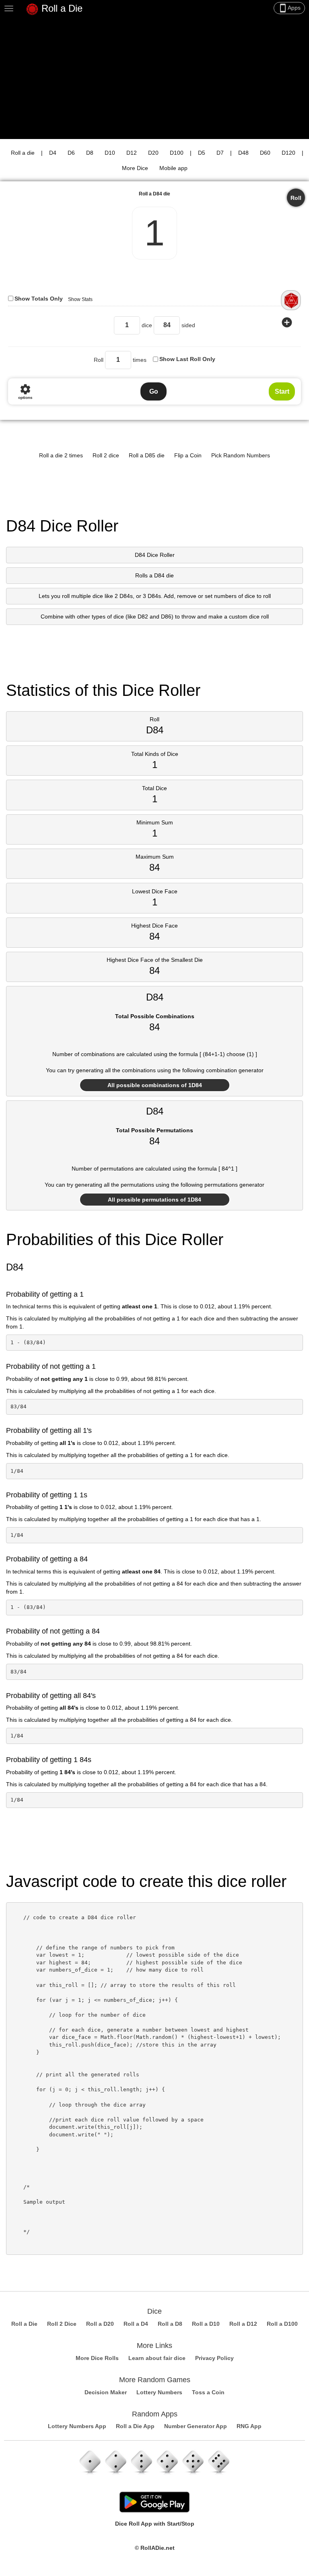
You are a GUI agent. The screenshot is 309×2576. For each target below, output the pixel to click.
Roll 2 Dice (62, 2324)
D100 (177, 153)
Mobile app (173, 168)
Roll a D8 (170, 2324)
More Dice (135, 168)
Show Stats (80, 299)
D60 (265, 153)
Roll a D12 (243, 2324)
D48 (243, 153)
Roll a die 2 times (61, 455)
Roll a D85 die (147, 455)
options (25, 391)
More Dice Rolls (97, 2358)
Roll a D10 (206, 2324)
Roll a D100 (282, 2324)
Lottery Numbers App (77, 2426)
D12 (132, 153)
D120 (288, 153)
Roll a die (23, 153)
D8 (90, 153)
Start (282, 391)
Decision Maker (106, 2392)
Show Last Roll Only (187, 359)
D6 (71, 153)
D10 (110, 153)
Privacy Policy (214, 2358)
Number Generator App (196, 2426)
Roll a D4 (136, 2324)
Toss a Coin (208, 2392)
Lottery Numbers (159, 2392)
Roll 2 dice (106, 455)
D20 (153, 153)
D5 (202, 153)
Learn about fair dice (157, 2358)
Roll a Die (61, 8)
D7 (220, 153)
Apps (289, 8)
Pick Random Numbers (241, 455)
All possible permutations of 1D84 (154, 1200)
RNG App (249, 2426)
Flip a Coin (188, 455)
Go (154, 391)
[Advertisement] (154, 79)
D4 (53, 153)
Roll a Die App (135, 2426)
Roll (296, 198)
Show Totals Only (39, 299)
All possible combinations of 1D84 (155, 1085)
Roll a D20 (100, 2324)
